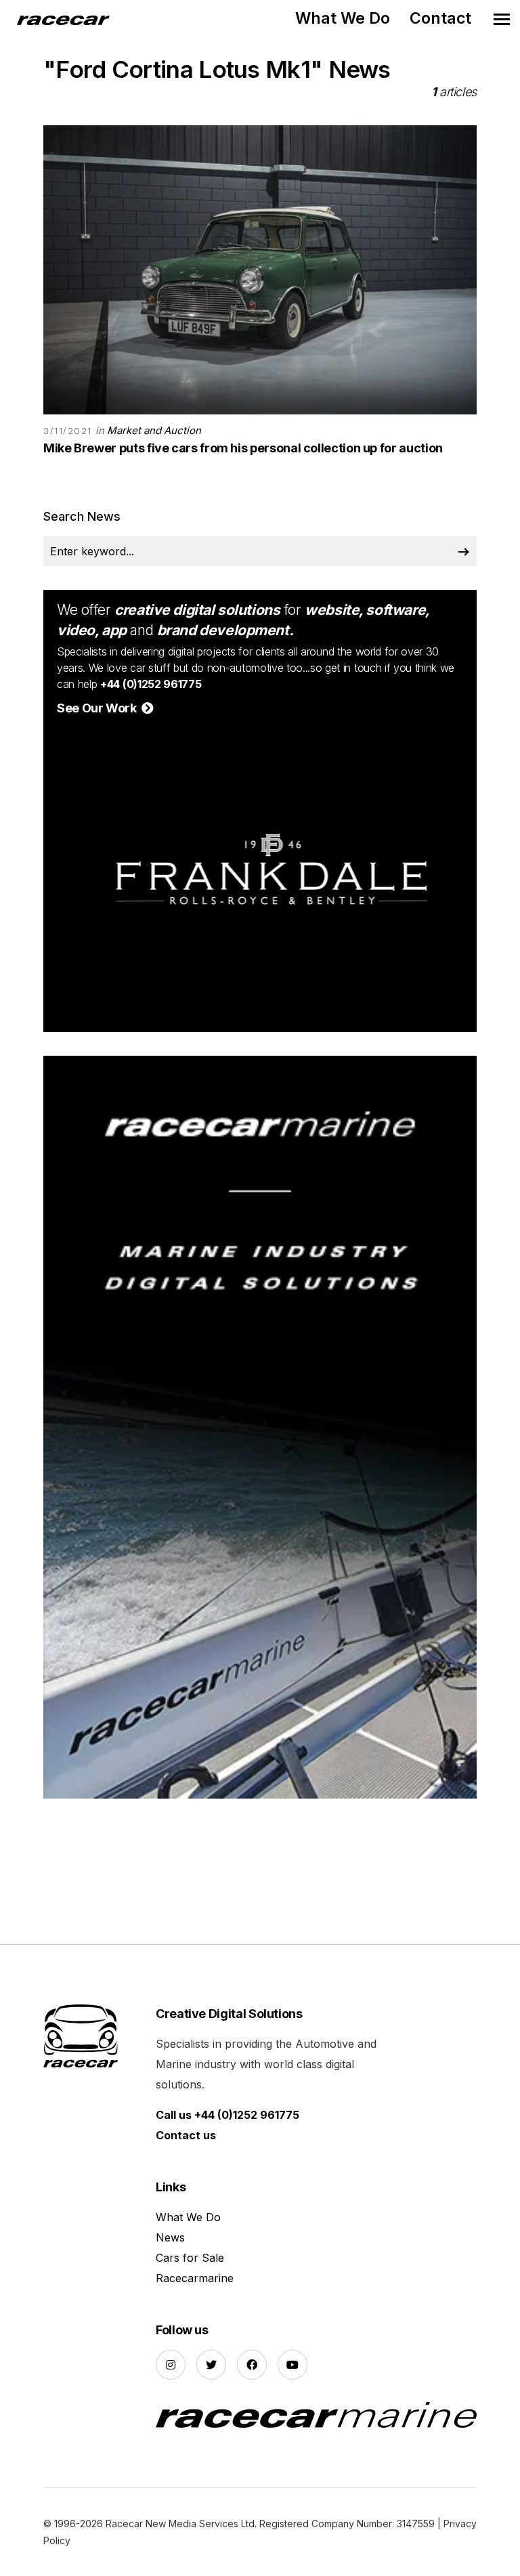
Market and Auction (154, 430)
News (170, 2237)
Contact (440, 18)
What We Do (343, 18)
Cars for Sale (190, 2258)
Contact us (186, 2135)
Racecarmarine (195, 2278)
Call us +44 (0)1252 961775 (227, 2115)
